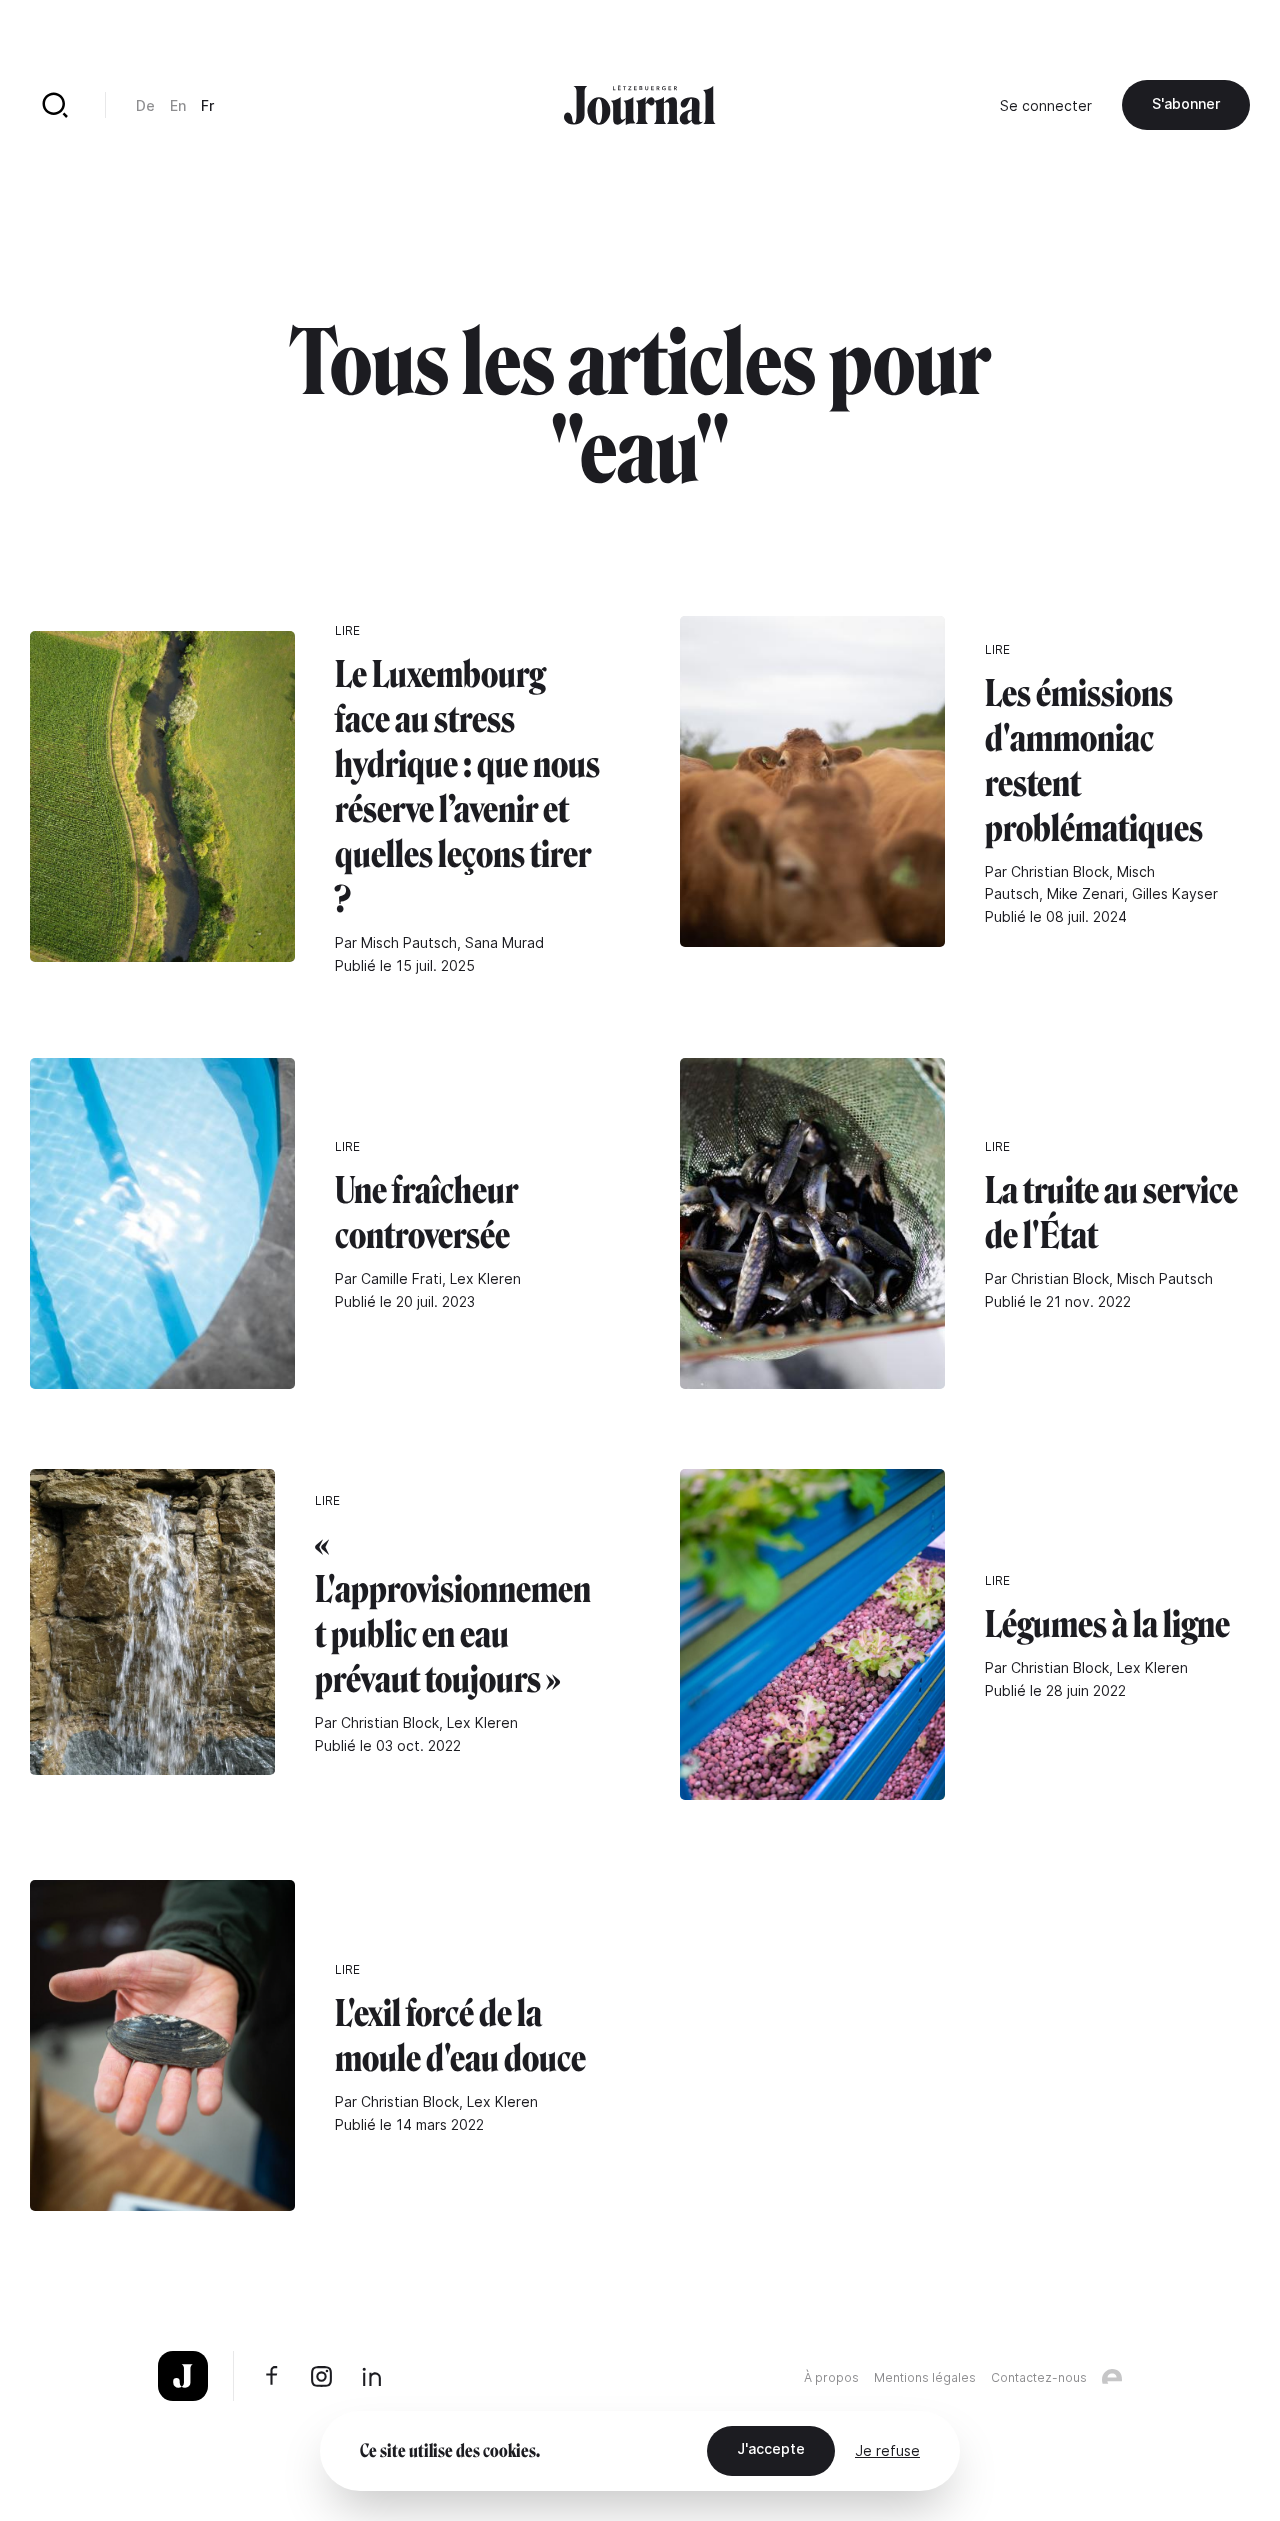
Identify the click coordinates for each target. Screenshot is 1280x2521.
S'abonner (1186, 103)
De (145, 105)
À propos (831, 2377)
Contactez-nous (1039, 2377)
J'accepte (771, 2448)
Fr (207, 105)
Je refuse (887, 2450)
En (178, 105)
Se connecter (1046, 105)
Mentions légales (925, 2377)
